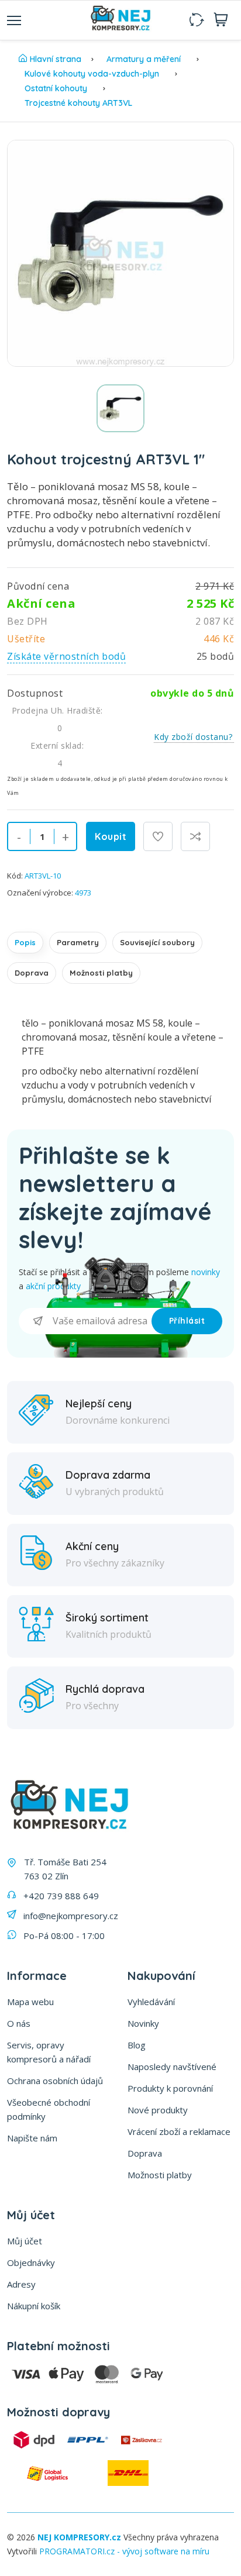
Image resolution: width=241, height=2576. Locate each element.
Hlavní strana (56, 59)
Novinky (143, 2023)
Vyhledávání (151, 2002)
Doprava (32, 973)
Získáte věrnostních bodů (66, 656)
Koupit (111, 836)
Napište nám (32, 2138)
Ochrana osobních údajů (55, 2081)
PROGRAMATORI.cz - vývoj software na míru (124, 2551)
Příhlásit (187, 1321)
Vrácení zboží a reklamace (179, 2131)
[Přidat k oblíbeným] (158, 836)
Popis (25, 942)
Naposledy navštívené (172, 2067)
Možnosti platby (101, 973)
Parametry (78, 942)
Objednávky (31, 2262)
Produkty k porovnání (170, 2088)
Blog (137, 2045)
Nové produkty (158, 2110)
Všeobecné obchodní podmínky (49, 2109)
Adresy (21, 2284)
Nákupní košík (34, 2306)
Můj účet (25, 2241)
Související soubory (157, 942)
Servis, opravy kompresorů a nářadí (49, 2052)
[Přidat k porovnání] (195, 836)
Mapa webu (30, 2002)
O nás (19, 2023)
